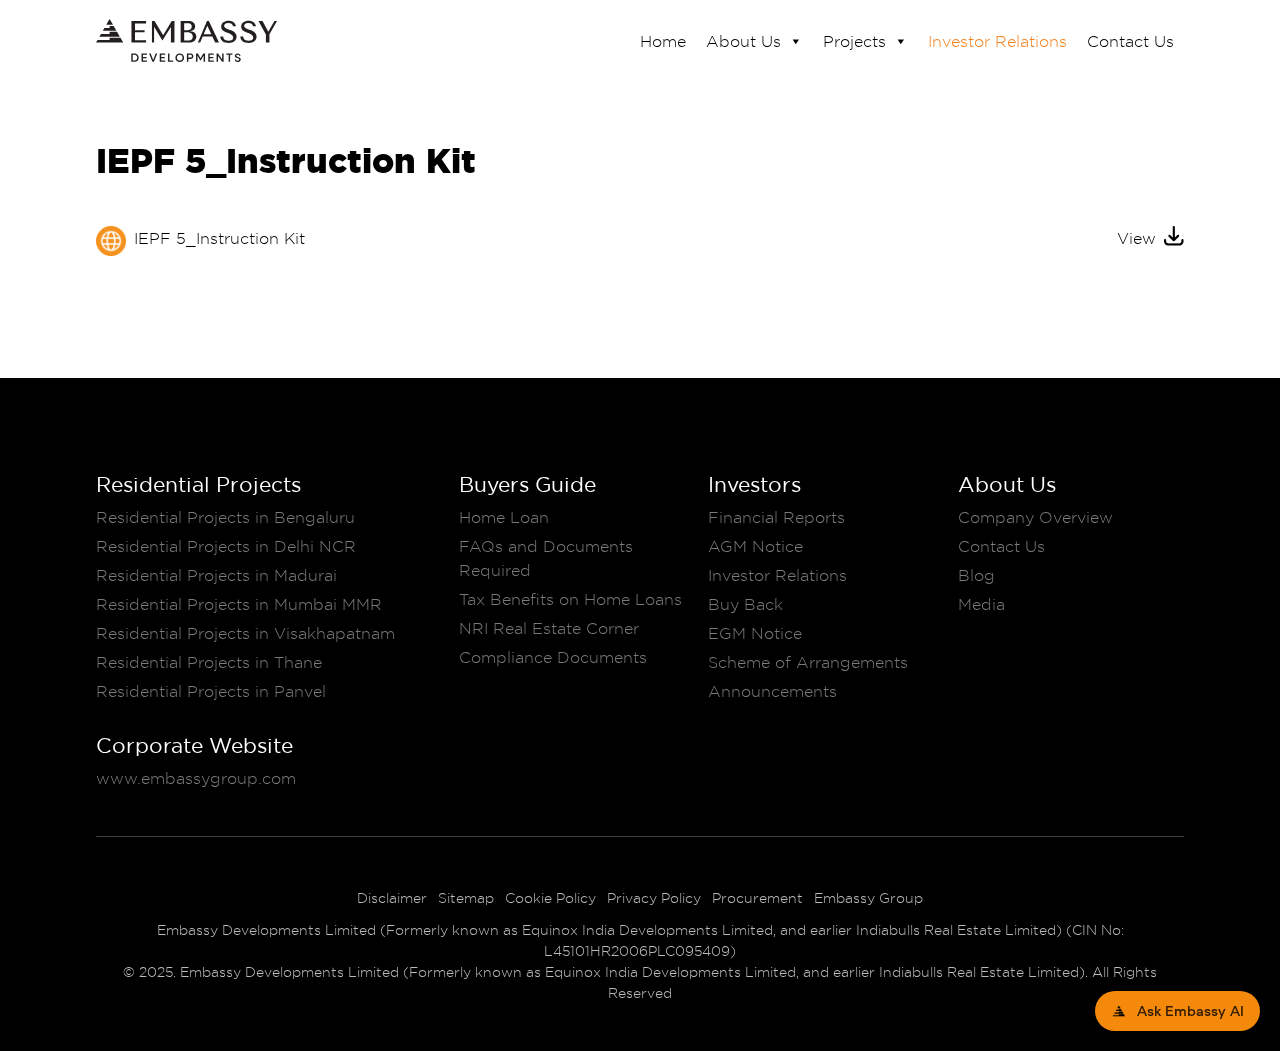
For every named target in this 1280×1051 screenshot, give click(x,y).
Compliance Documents (553, 657)
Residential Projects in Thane (209, 662)
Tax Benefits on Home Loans (570, 599)
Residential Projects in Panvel (211, 691)
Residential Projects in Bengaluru (225, 517)
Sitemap (466, 897)
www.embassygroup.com (196, 778)
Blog (976, 575)
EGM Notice (755, 633)
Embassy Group (868, 897)
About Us (743, 41)
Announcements (772, 691)
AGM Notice (755, 546)
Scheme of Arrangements (808, 662)
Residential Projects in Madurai (216, 575)
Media (981, 604)
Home (663, 41)
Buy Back (745, 604)
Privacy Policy (654, 897)
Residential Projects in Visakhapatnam (245, 633)
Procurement (757, 897)
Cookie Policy (550, 897)
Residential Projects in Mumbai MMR (239, 604)
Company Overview (1035, 517)
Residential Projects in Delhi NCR (226, 546)
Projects (854, 41)
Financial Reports (776, 517)
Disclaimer (392, 897)
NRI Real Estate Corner (549, 628)
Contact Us (1130, 41)
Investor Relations (997, 41)
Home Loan (504, 517)
